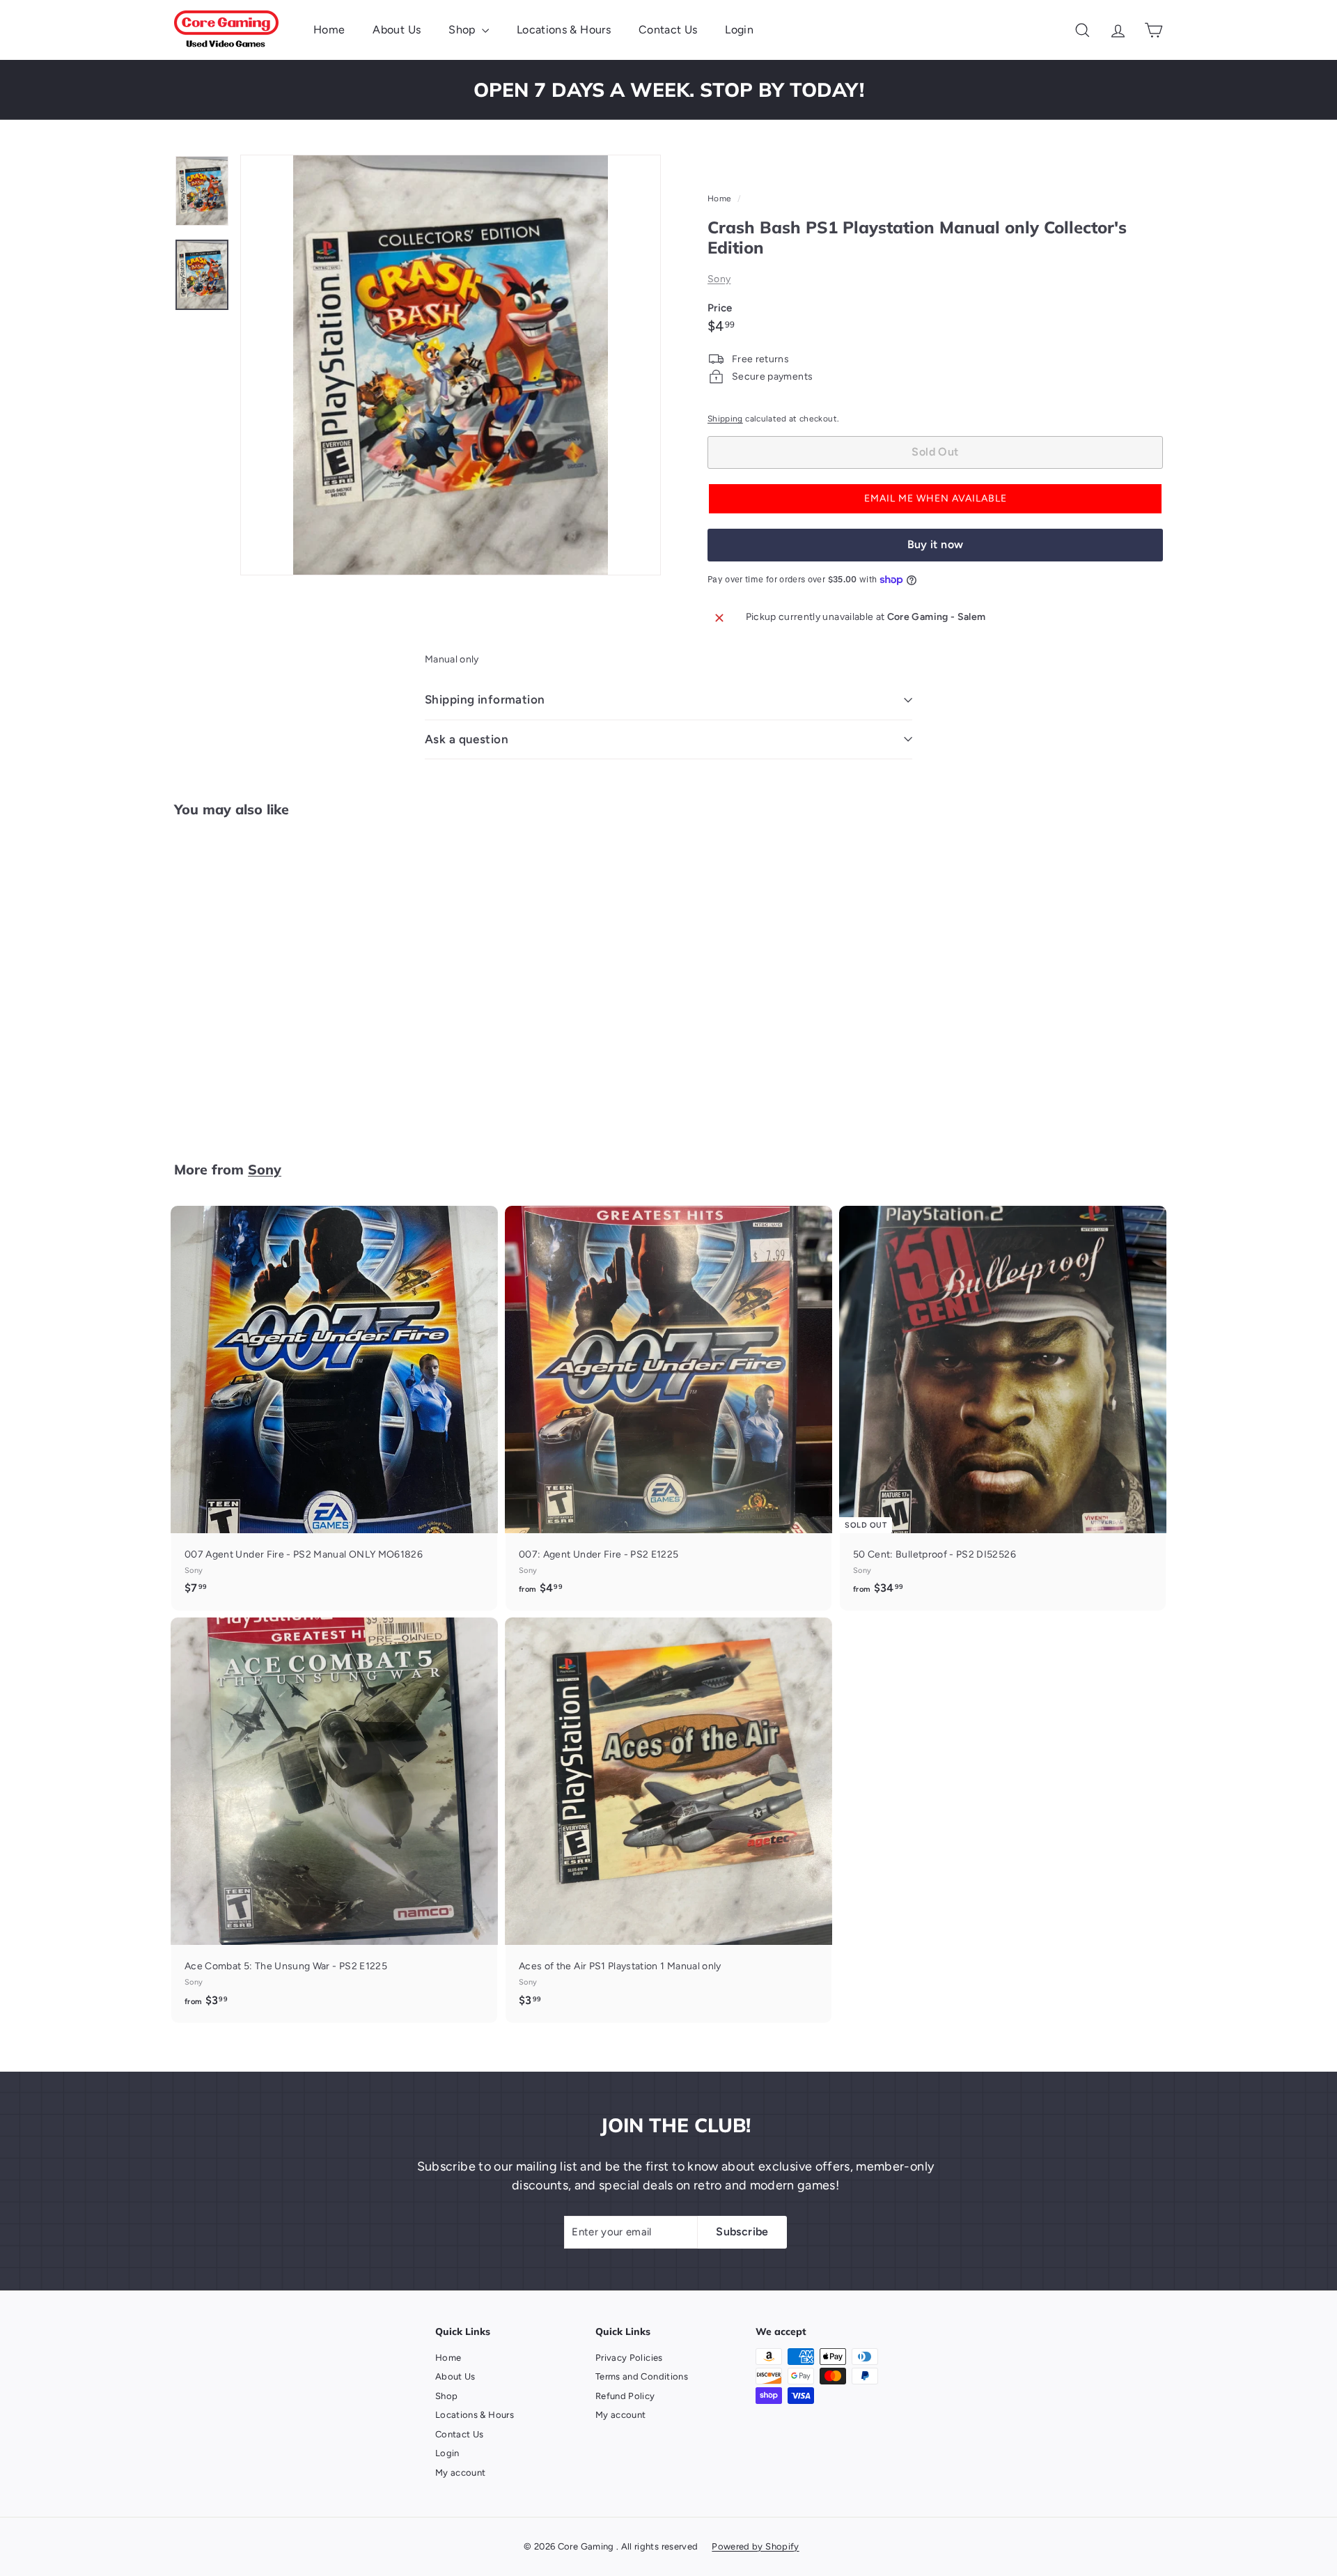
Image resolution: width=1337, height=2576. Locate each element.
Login (739, 30)
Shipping (725, 419)
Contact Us (668, 30)
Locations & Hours (564, 30)
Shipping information (485, 699)
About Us (397, 30)
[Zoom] (451, 365)
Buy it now (936, 544)
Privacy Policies (629, 2358)
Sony (719, 279)
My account (461, 2473)
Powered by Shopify (755, 2546)
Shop (463, 30)
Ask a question (467, 739)
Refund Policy (625, 2396)
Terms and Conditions (642, 2376)
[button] (935, 499)
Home (329, 30)
